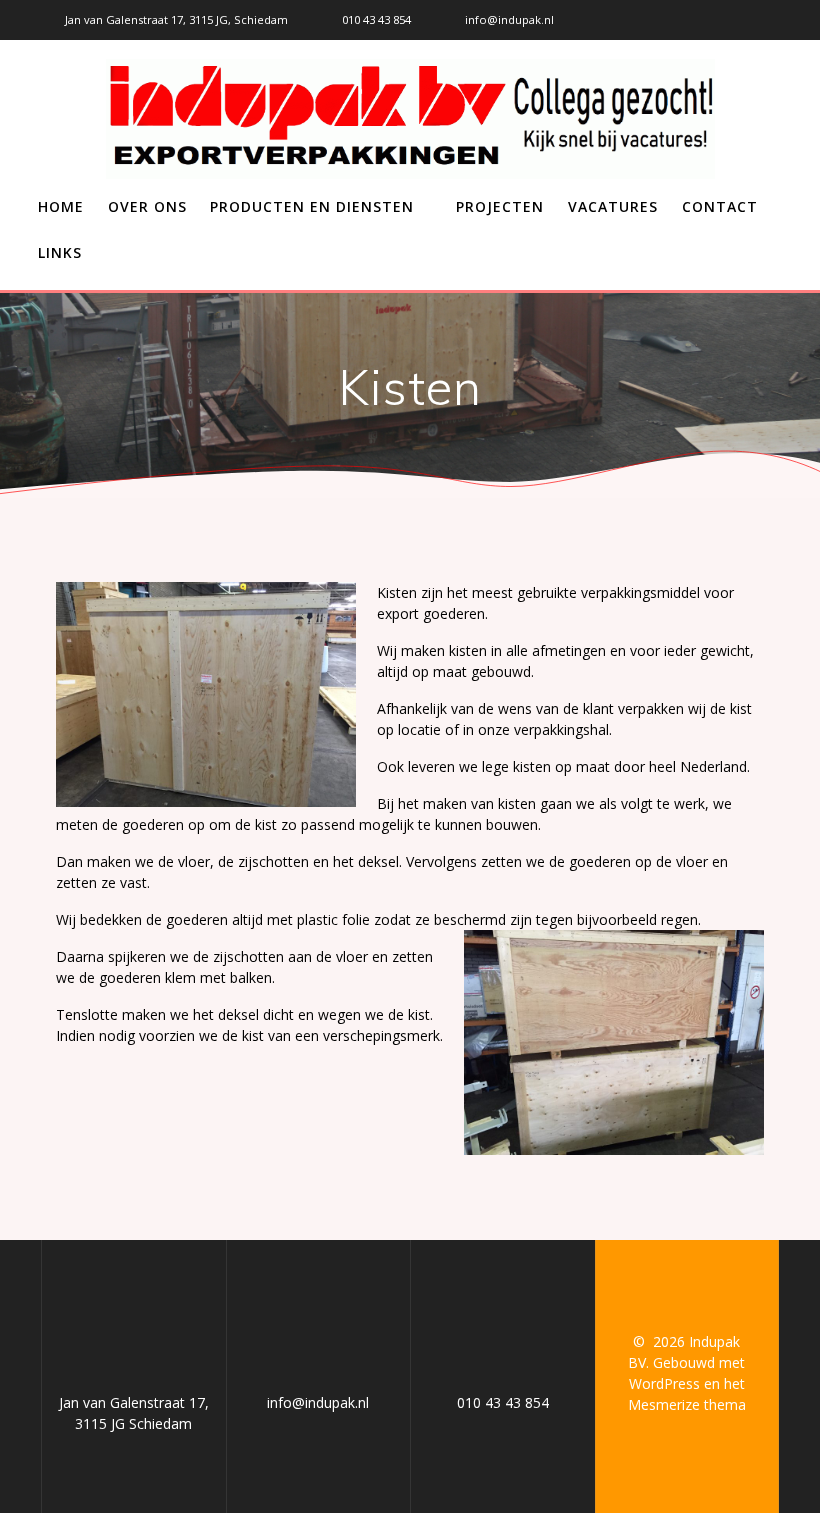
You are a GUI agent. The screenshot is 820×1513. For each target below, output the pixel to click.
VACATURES (613, 206)
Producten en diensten (312, 206)
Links (60, 252)
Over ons (147, 206)
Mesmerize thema (687, 1404)
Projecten (500, 206)
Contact (720, 206)
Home (61, 206)
